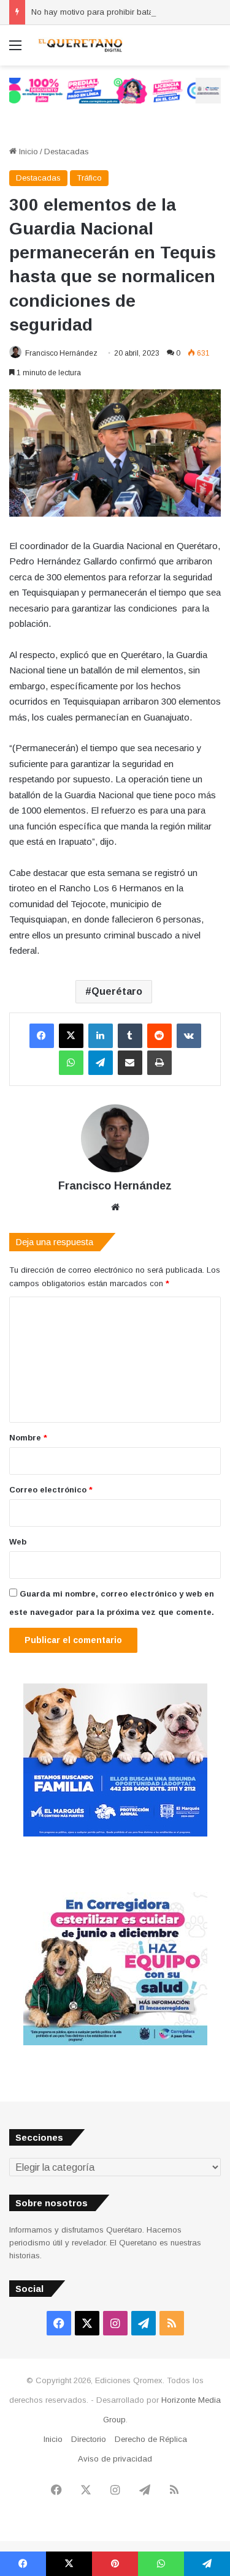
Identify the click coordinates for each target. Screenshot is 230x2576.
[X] (71, 1036)
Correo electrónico (51, 1490)
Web (18, 1542)
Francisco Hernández (61, 353)
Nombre (28, 1438)
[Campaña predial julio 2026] (115, 90)
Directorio (89, 2439)
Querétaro (117, 991)
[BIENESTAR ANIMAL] (115, 1834)
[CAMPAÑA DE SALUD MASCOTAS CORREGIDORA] (115, 2042)
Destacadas (67, 152)
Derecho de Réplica (151, 2439)
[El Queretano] (80, 45)
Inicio (27, 152)
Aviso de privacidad (115, 2459)
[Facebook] (42, 1036)
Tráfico (89, 178)
